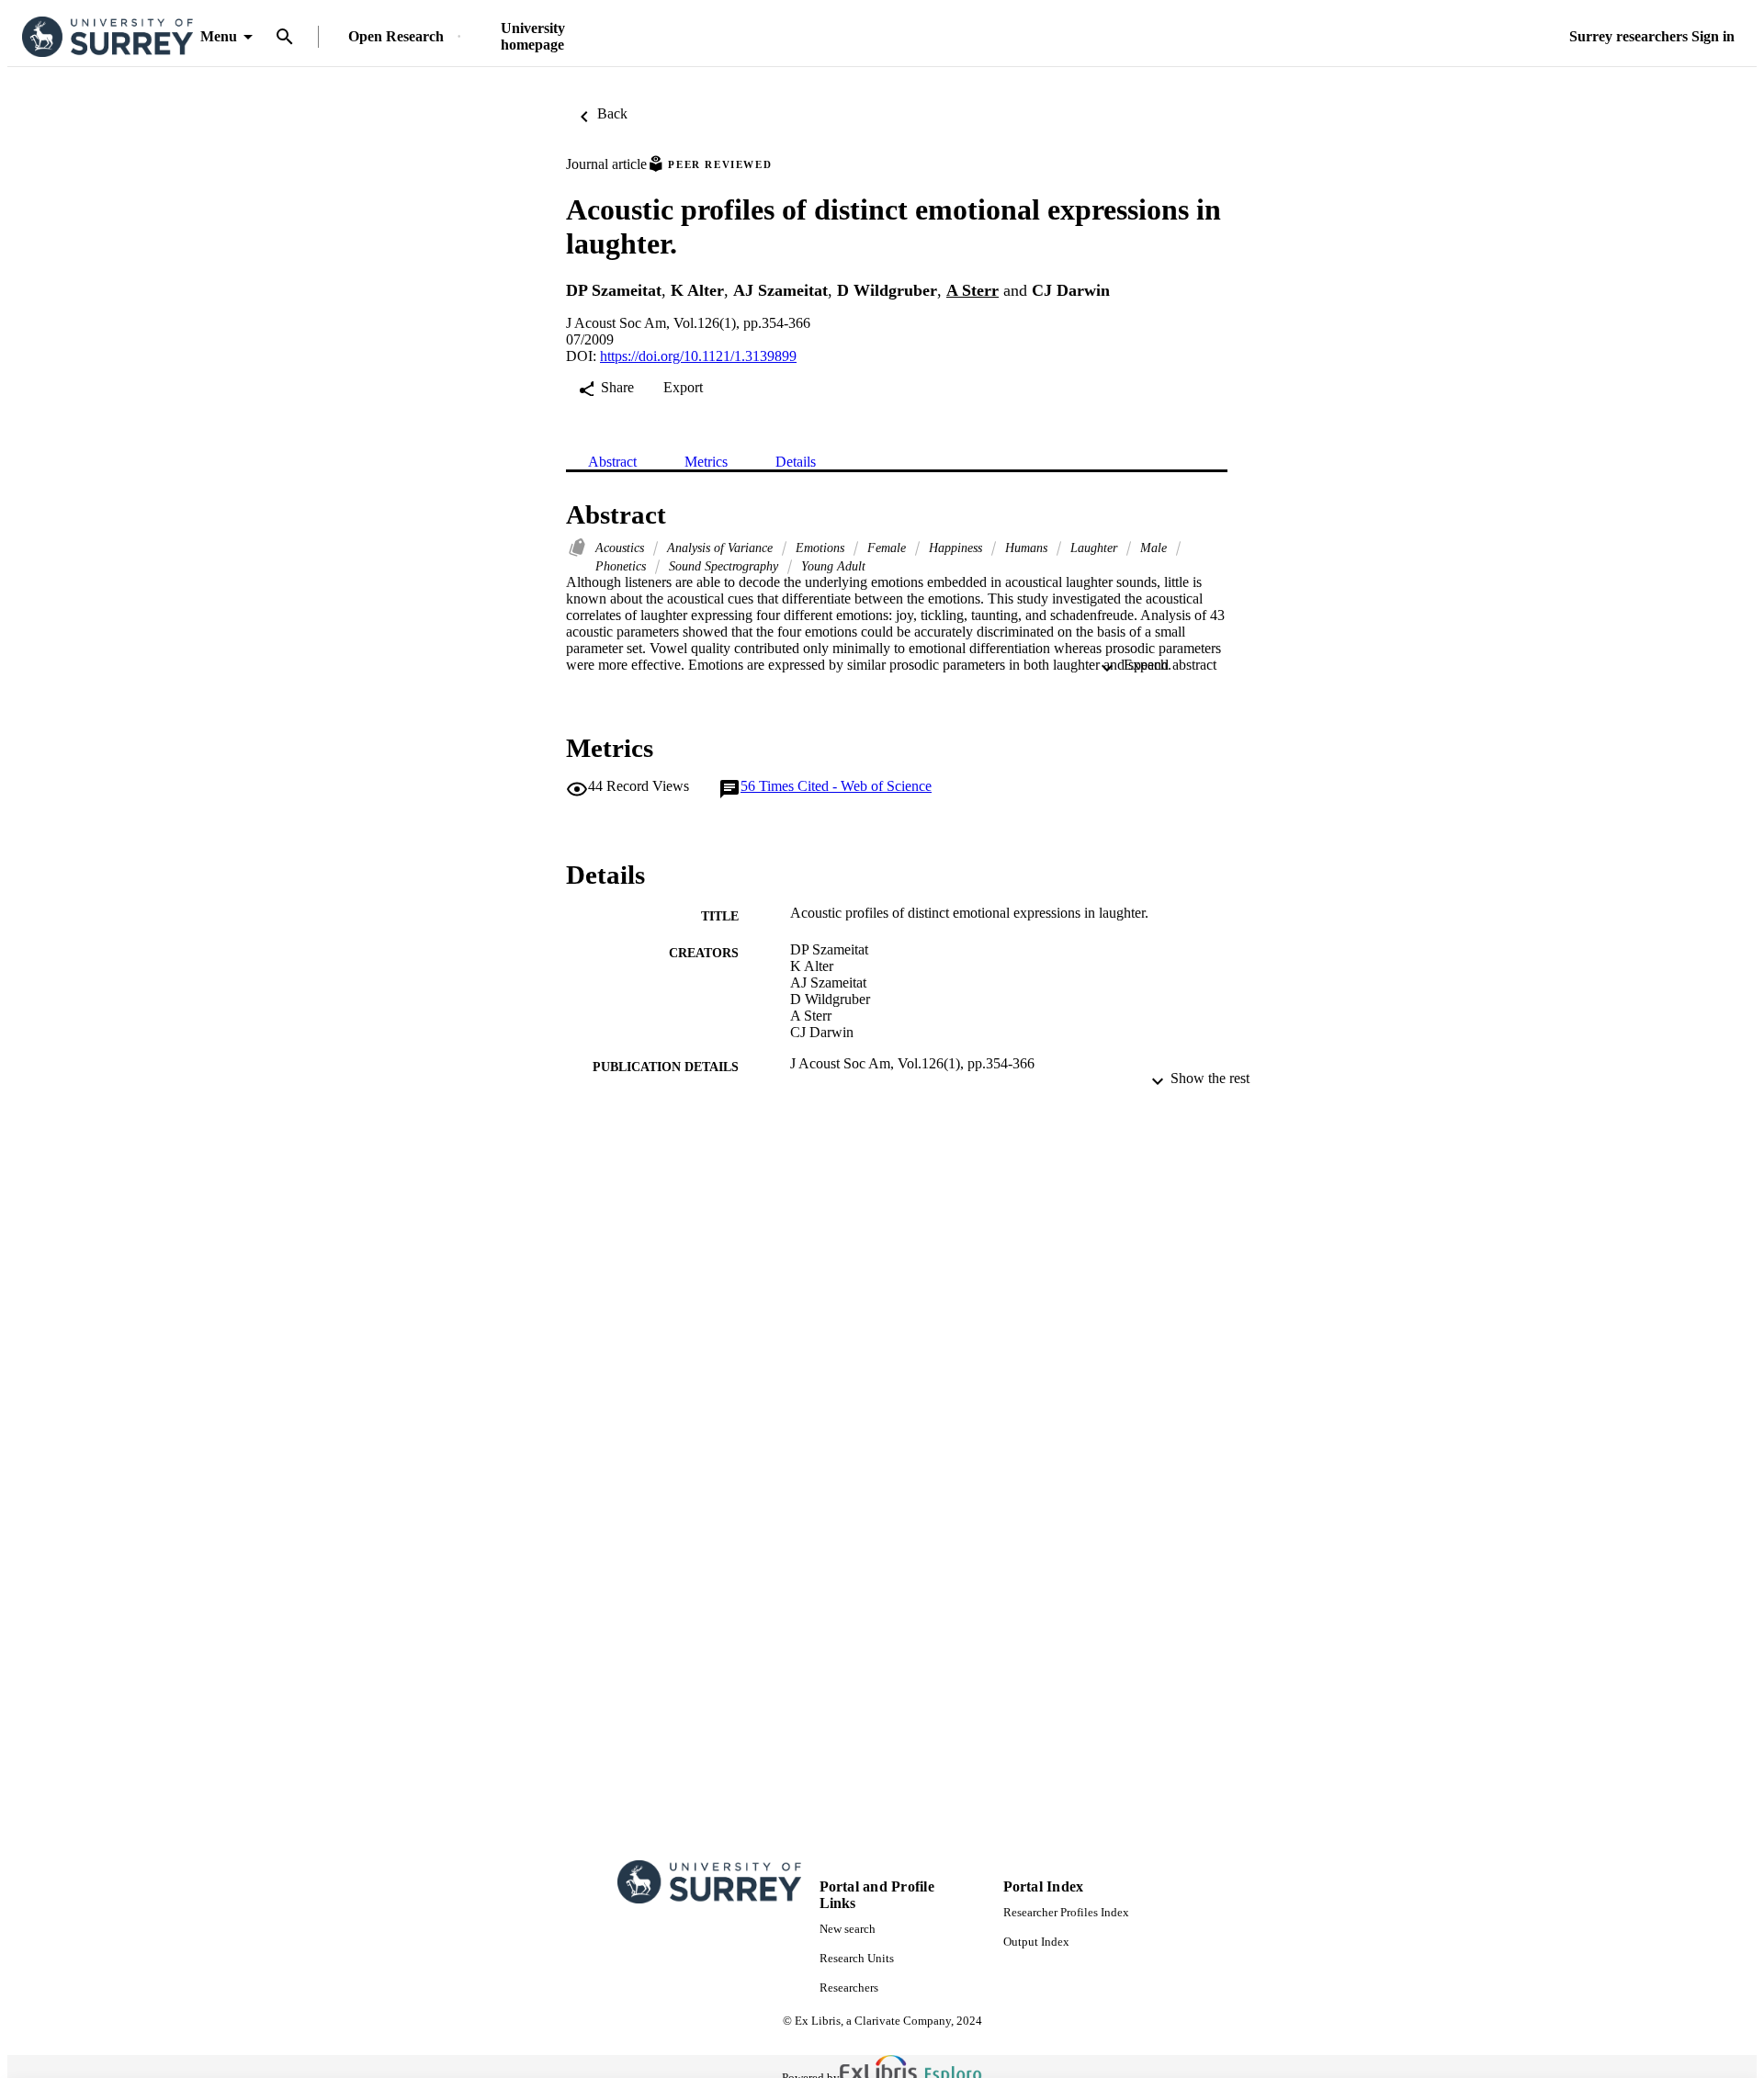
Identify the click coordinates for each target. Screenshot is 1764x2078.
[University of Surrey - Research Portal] (107, 37)
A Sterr (972, 290)
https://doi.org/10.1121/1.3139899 (698, 356)
